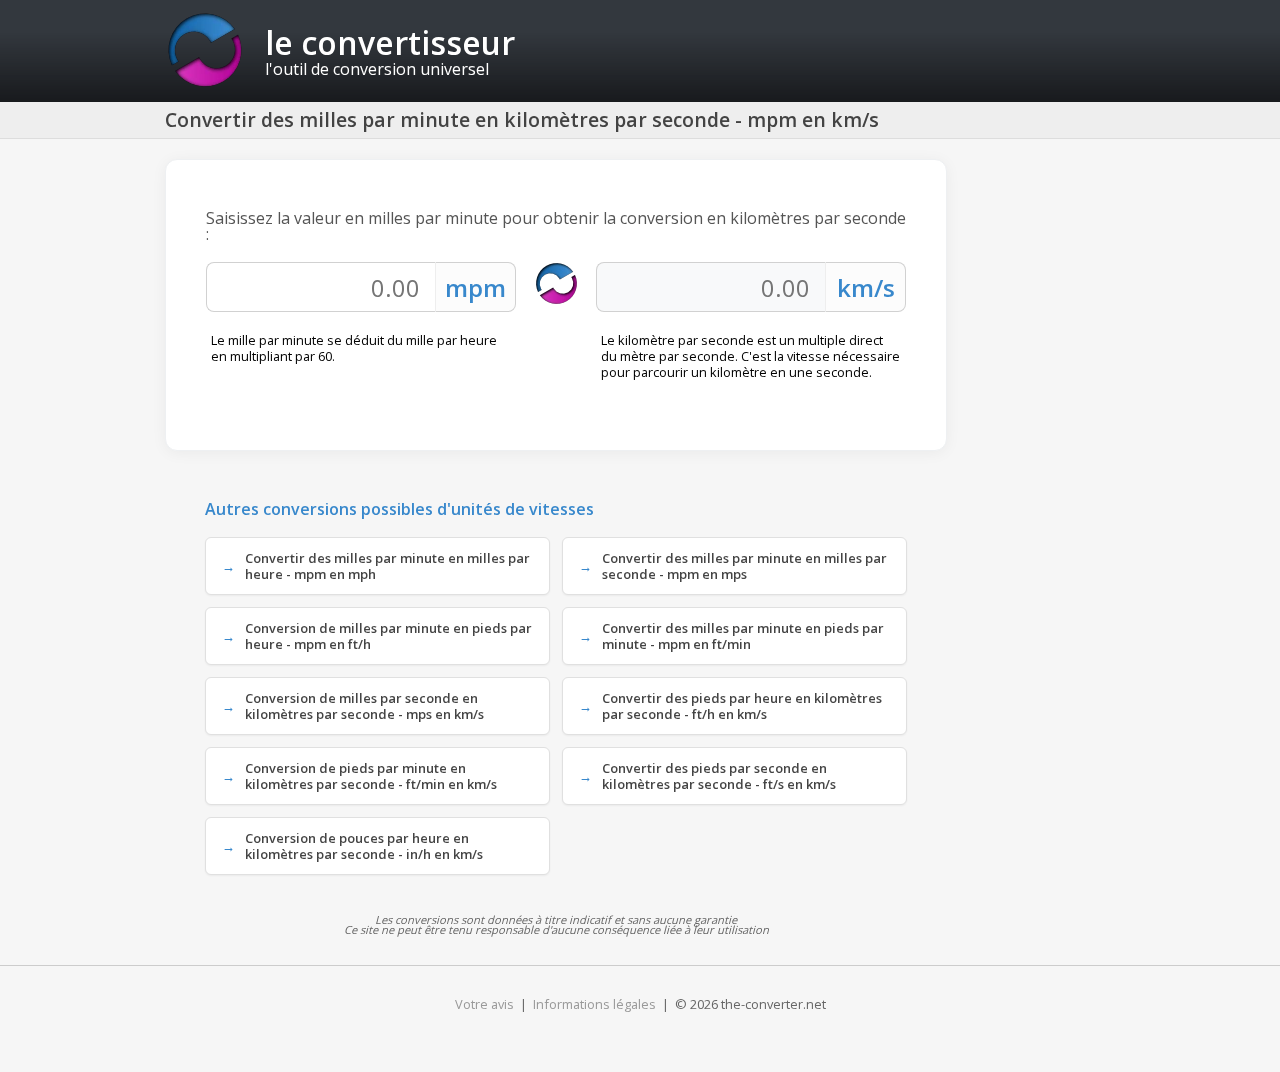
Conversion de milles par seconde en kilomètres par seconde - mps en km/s (364, 706)
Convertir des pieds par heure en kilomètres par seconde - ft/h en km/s (742, 706)
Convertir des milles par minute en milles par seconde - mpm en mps (744, 566)
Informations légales (594, 1004)
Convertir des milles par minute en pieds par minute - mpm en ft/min (743, 636)
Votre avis (484, 1004)
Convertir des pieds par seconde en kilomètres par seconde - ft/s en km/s (719, 776)
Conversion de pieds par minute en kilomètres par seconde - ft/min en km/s (371, 776)
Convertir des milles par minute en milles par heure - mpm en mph (387, 566)
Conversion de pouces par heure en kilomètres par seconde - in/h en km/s (364, 846)
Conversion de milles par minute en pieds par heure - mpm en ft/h (388, 636)
